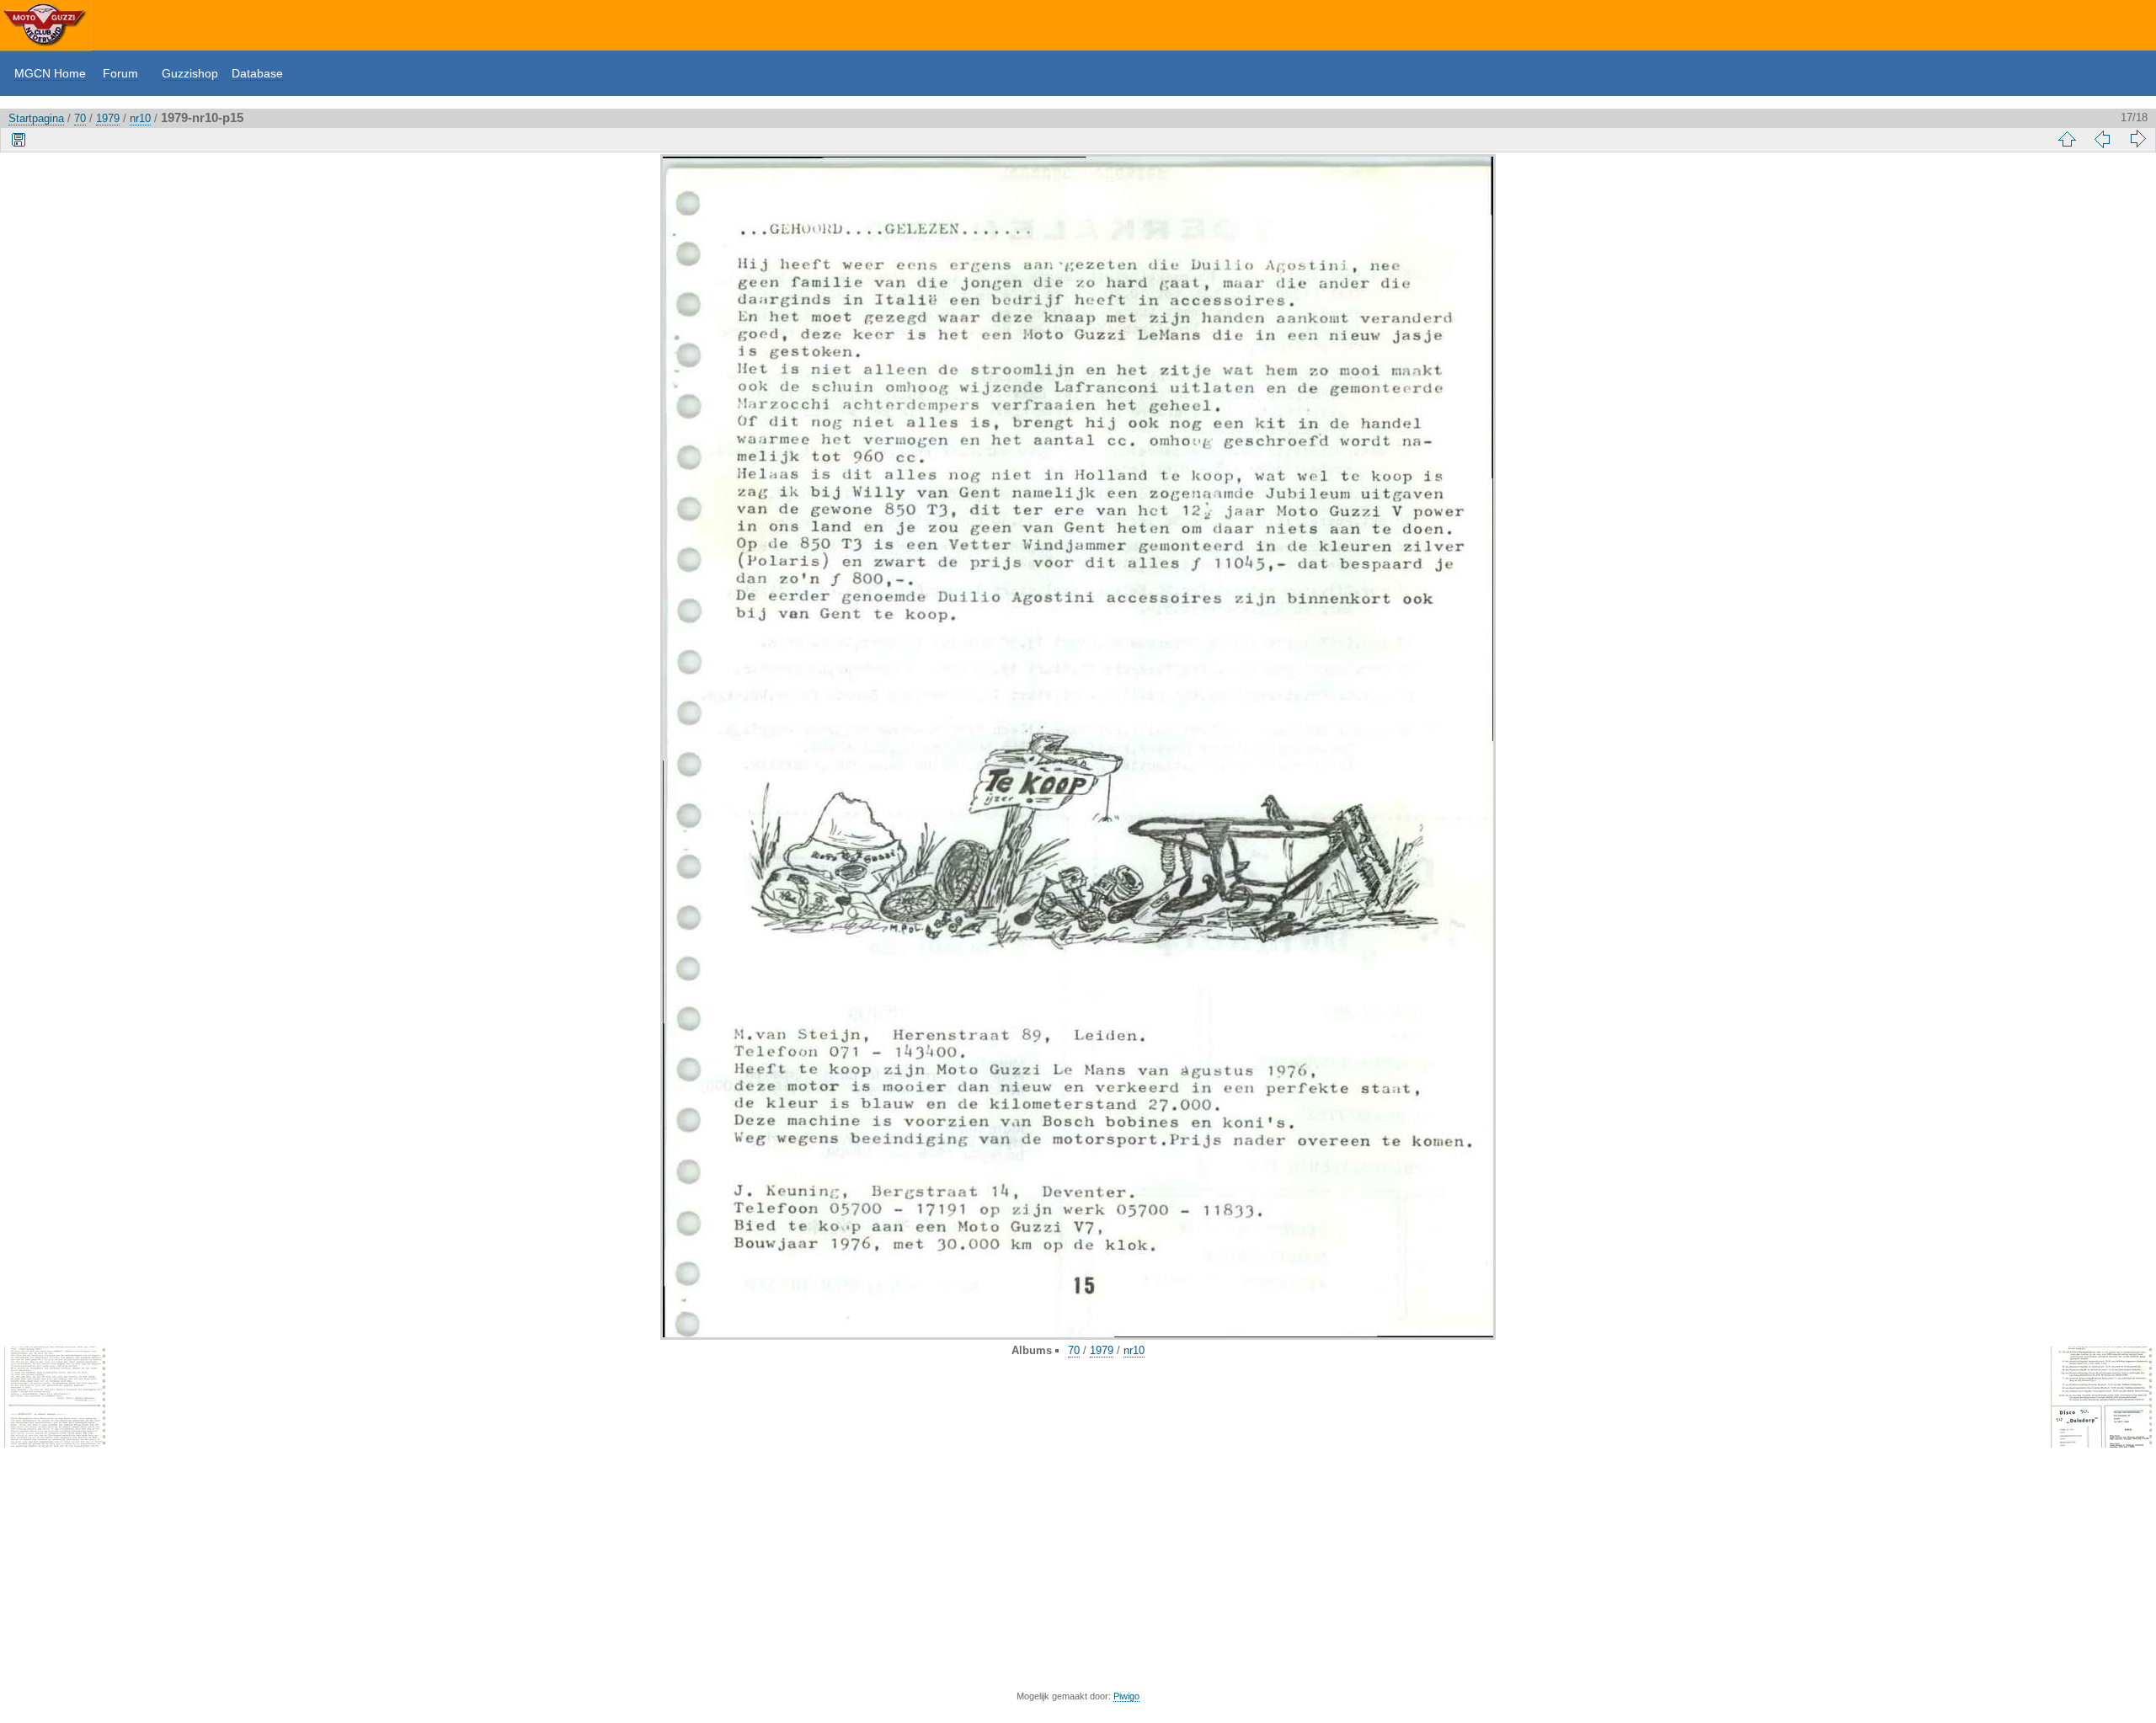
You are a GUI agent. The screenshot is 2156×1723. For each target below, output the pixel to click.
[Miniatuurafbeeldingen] (2067, 139)
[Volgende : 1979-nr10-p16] (2137, 139)
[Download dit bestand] (19, 139)
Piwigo (1126, 1696)
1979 (108, 118)
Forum (120, 73)
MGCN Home (50, 73)
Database (257, 73)
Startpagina (36, 118)
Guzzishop (190, 73)
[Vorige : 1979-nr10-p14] (2102, 139)
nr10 (140, 118)
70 (80, 118)
